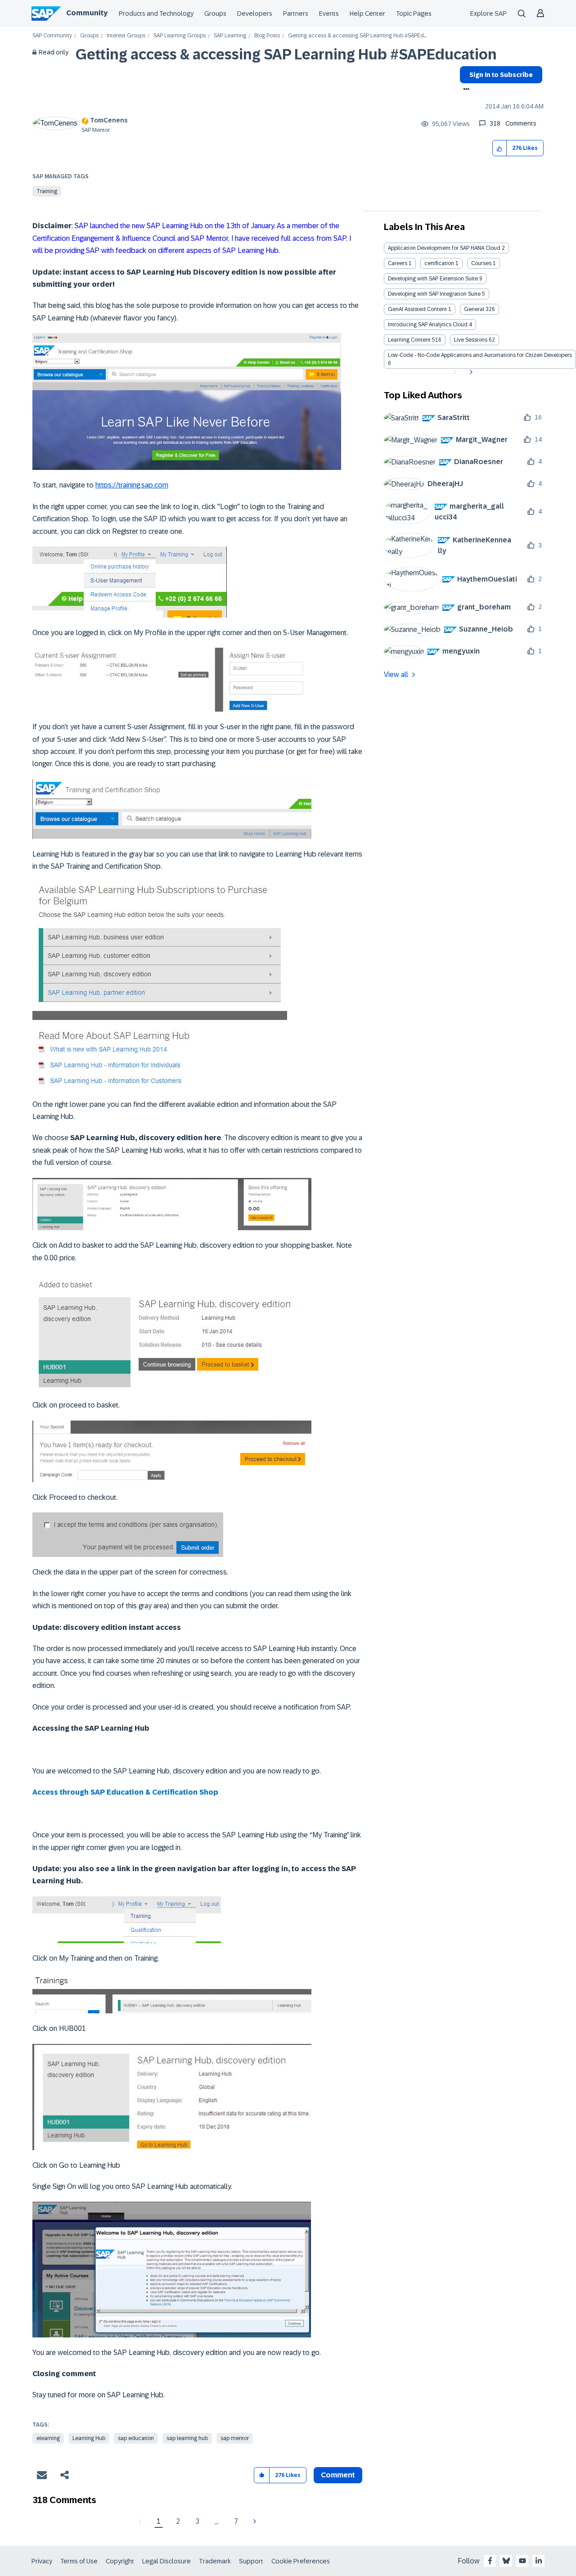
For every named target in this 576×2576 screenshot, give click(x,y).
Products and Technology (156, 14)
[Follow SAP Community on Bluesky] (506, 2561)
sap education (136, 2438)
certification (439, 263)
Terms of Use (79, 2561)
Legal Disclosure (166, 2561)
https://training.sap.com (132, 485)
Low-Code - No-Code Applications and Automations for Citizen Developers (480, 355)
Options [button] (465, 90)
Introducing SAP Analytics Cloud (428, 325)
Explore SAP (488, 14)
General (474, 309)
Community (87, 13)
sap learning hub (187, 2438)
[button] (500, 148)
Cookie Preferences (301, 2561)
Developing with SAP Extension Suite (433, 279)
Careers (398, 263)
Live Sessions (471, 340)
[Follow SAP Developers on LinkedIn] (539, 2561)
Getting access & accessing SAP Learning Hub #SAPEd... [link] (357, 36)
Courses (481, 263)
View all (396, 674)
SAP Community (52, 36)
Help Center (367, 14)
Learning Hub (89, 2438)
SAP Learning (230, 36)
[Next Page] (254, 2522)
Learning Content (409, 340)
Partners (296, 14)
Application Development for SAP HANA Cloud (444, 248)
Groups (215, 14)
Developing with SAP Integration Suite (434, 294)
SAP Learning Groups (180, 36)
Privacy (42, 2561)
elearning (48, 2438)
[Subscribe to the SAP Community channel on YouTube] (522, 2561)
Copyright (120, 2561)
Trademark (215, 2561)
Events (329, 14)
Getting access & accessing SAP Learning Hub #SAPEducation (286, 54)
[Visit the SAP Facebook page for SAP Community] (490, 2561)
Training (47, 191)
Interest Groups (126, 36)
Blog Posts (267, 36)
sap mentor (235, 2438)
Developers (255, 14)
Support (251, 2561)
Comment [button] (338, 2475)
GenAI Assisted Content (417, 309)
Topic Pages (414, 14)
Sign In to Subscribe (501, 75)
